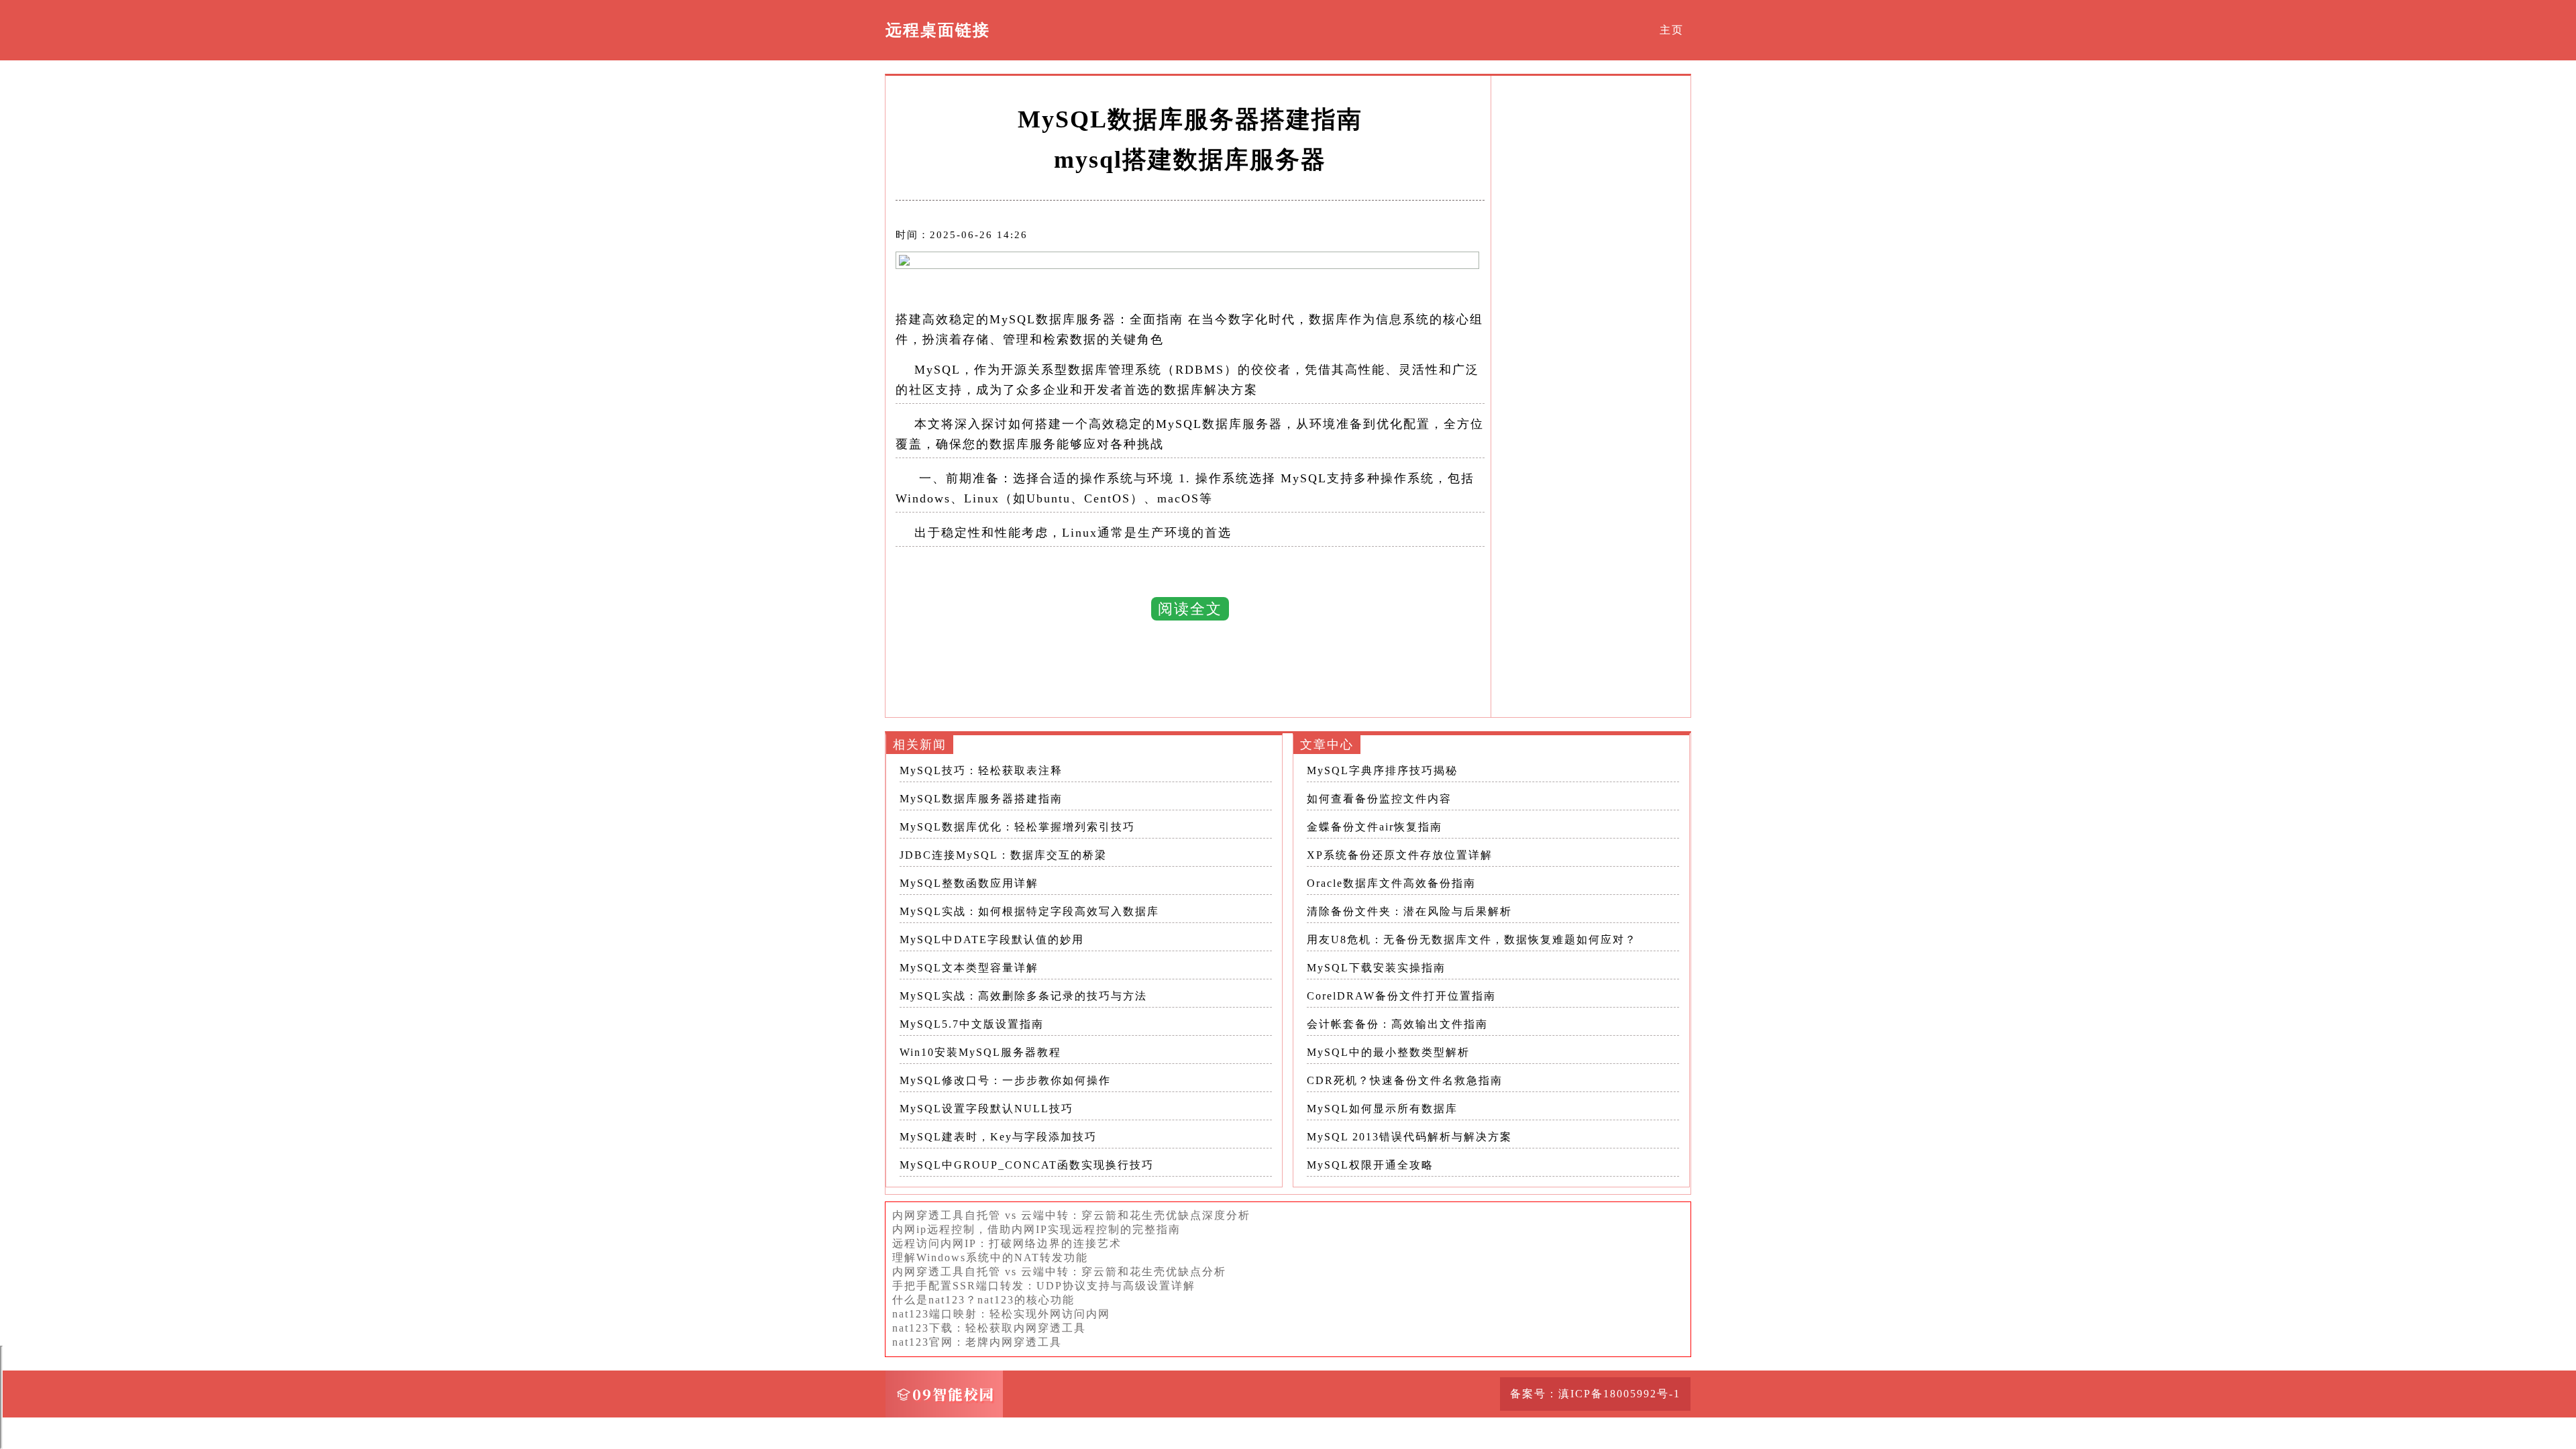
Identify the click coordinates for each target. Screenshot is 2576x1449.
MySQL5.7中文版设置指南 (972, 1024)
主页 (1672, 30)
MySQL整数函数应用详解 (969, 883)
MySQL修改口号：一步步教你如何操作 (1005, 1080)
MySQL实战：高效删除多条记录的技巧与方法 (1023, 996)
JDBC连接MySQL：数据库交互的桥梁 (1003, 855)
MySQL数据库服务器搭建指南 (981, 799)
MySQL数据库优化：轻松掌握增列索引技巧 (1017, 827)
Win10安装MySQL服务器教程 (980, 1052)
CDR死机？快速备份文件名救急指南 (1405, 1080)
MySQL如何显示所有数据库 (1382, 1109)
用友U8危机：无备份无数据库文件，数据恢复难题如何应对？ (1472, 940)
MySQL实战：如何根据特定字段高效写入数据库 (1029, 911)
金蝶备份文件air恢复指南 (1375, 827)
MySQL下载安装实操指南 (1376, 968)
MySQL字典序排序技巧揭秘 (1382, 770)
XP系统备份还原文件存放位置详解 (1400, 855)
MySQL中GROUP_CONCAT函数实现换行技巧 (1027, 1165)
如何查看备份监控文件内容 (1379, 799)
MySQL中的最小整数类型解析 (1388, 1052)
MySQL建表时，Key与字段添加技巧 (998, 1137)
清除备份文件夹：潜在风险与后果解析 (1409, 911)
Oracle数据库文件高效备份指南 (1391, 883)
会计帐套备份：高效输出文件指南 (1397, 1024)
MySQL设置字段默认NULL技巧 (986, 1109)
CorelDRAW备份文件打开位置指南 (1401, 996)
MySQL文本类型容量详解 (969, 968)
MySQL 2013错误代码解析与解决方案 (1409, 1137)
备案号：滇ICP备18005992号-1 (1595, 1394)
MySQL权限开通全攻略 (1370, 1165)
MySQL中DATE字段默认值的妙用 (992, 940)
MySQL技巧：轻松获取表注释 (981, 770)
